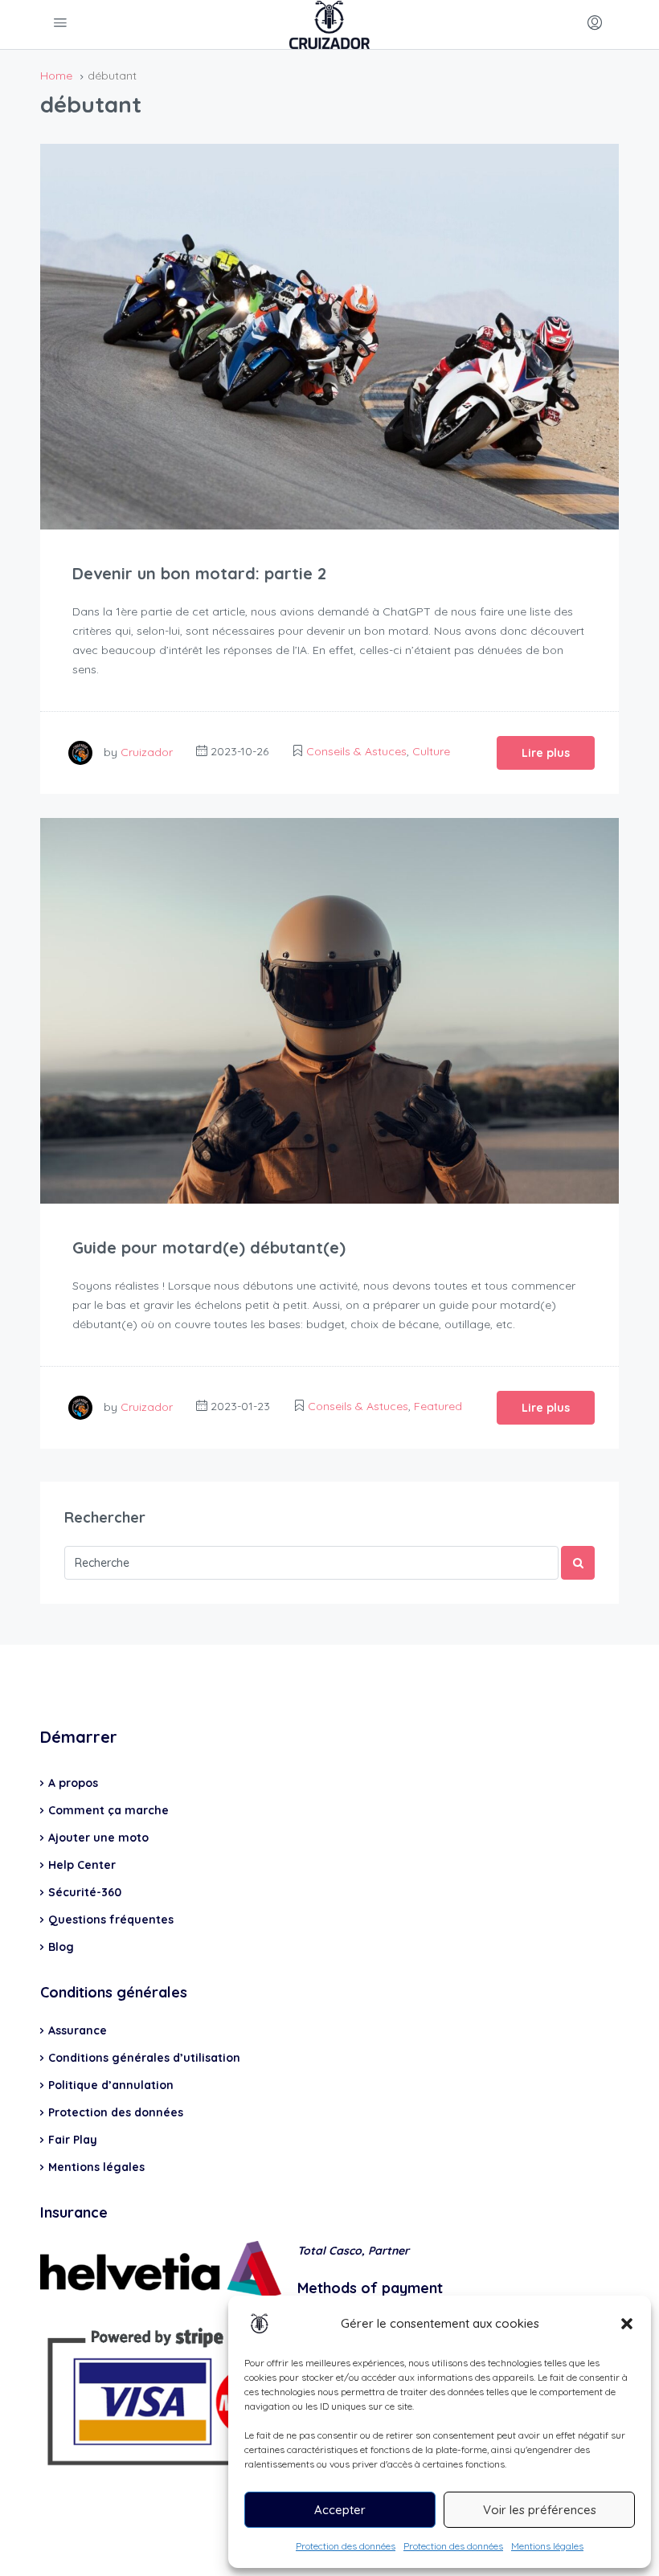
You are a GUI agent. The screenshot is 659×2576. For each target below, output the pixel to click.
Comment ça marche (108, 1810)
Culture (431, 751)
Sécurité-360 (85, 1892)
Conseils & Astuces (356, 751)
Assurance (78, 2030)
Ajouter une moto (98, 1838)
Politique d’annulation (111, 2085)
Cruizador (147, 751)
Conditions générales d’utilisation (144, 2058)
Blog (61, 1947)
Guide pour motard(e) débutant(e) (209, 1247)
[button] (627, 2324)
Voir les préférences (540, 2510)
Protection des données (346, 2546)
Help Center (82, 1865)
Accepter (340, 2510)
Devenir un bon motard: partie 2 (199, 573)
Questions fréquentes (111, 1920)
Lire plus (546, 753)
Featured (438, 1406)
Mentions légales (547, 2546)
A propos (73, 1783)
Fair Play (73, 2140)
